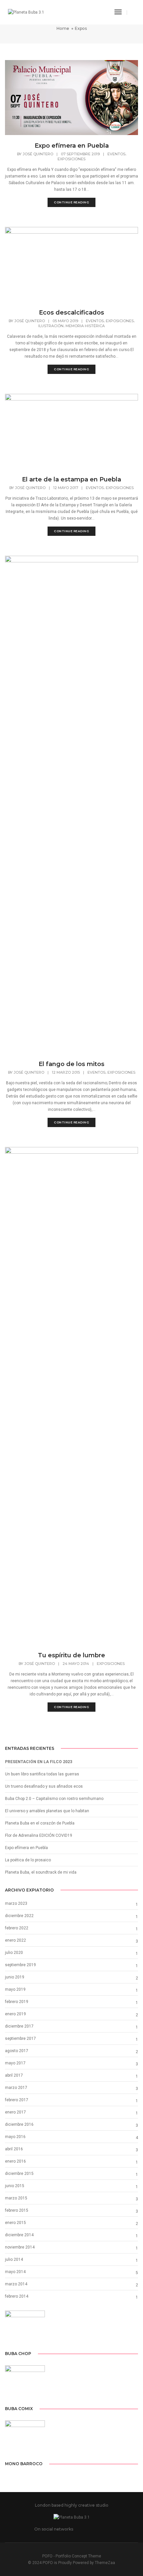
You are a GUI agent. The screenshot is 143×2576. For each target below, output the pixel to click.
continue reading (71, 202)
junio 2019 (15, 1977)
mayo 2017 (15, 2063)
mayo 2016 (15, 2137)
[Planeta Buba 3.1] (26, 12)
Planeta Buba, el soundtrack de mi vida (41, 1872)
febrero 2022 (17, 1928)
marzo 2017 (16, 2088)
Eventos (116, 154)
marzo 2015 (16, 2198)
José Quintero (38, 154)
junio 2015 (15, 2186)
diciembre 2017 (19, 2026)
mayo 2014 (15, 2272)
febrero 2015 (17, 2210)
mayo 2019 (15, 1989)
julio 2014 (14, 2259)
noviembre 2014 (20, 2247)
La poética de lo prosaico (28, 1860)
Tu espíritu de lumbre (71, 1655)
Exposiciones (71, 159)
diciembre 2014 (19, 2235)
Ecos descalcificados (71, 313)
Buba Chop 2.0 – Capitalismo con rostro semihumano (54, 1799)
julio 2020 (14, 1953)
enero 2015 (15, 2223)
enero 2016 (15, 2161)
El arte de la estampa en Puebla (71, 479)
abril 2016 (14, 2149)
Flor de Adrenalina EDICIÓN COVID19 (39, 1835)
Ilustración (51, 326)
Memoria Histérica (85, 326)
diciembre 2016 (19, 2124)
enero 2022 (15, 1940)
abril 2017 (14, 2075)
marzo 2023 (16, 1903)
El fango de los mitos (71, 1064)
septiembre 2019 (20, 1965)
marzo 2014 (16, 2284)
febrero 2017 (17, 2100)
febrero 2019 (17, 2002)
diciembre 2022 (19, 1916)
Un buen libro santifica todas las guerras (42, 1774)
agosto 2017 (17, 2051)
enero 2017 (15, 2112)
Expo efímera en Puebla (72, 146)
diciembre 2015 (19, 2174)
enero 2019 (15, 2014)
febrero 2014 (17, 2296)
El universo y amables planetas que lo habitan (47, 1811)
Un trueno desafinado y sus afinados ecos (44, 1786)
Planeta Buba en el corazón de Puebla (40, 1823)
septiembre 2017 (20, 2039)
